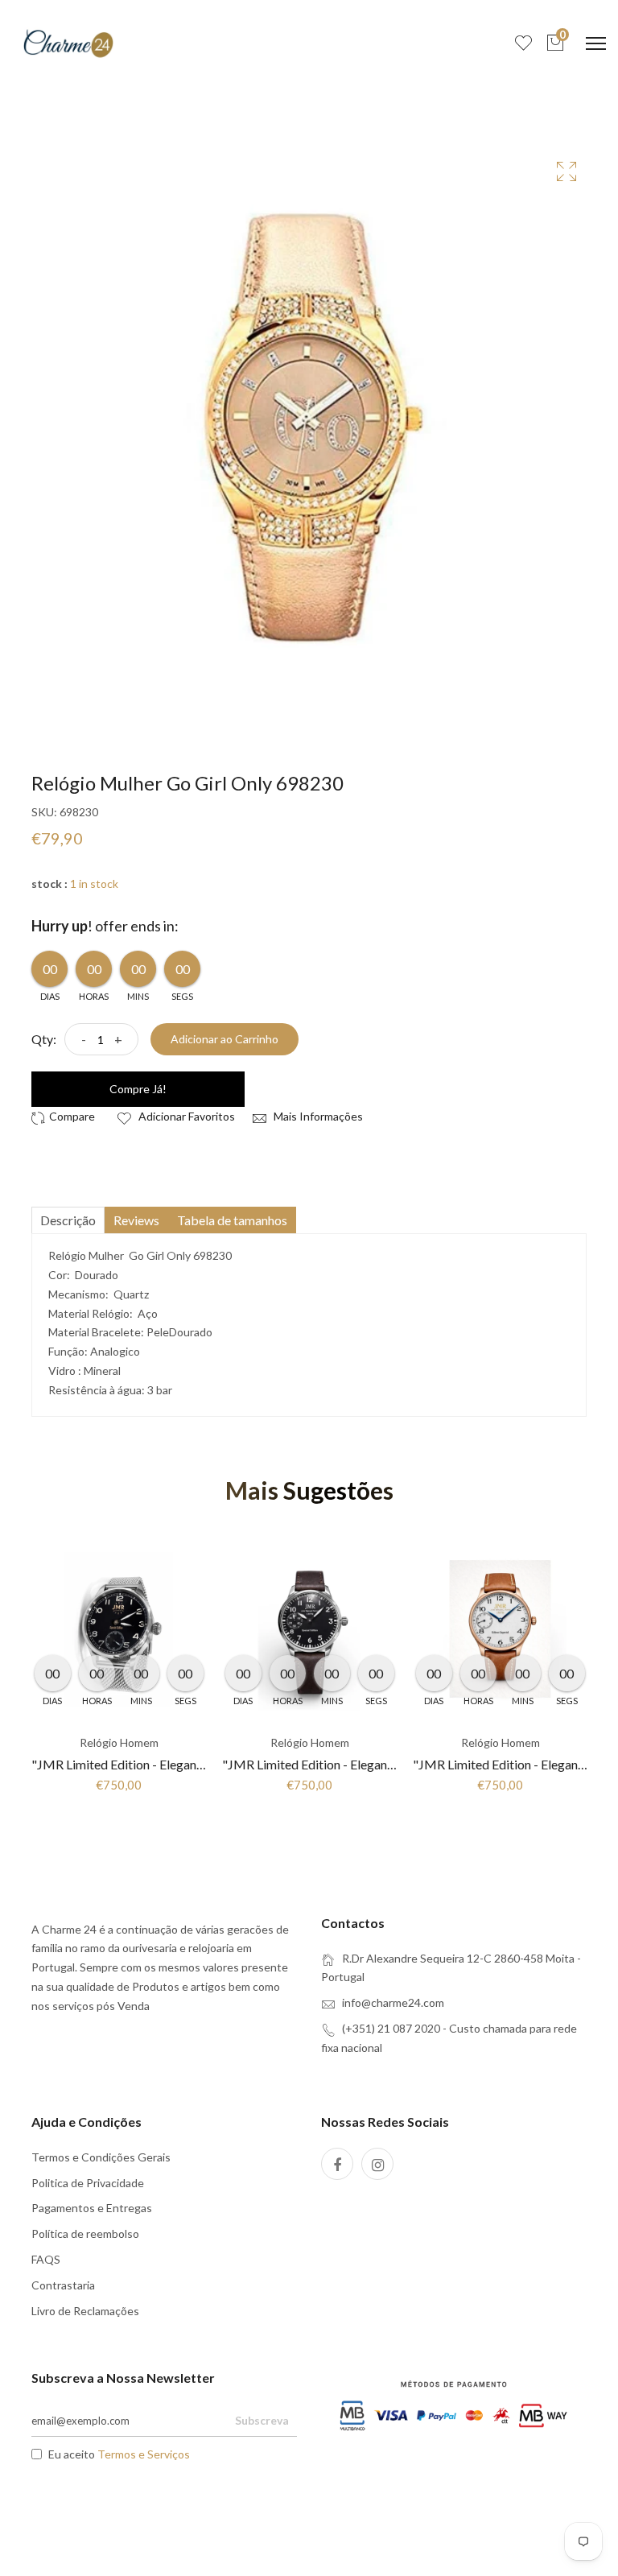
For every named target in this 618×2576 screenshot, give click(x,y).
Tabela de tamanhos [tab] (232, 1220)
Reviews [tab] (136, 1220)
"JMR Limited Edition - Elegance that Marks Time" (171, 1764)
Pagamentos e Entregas (92, 2208)
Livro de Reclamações (85, 2311)
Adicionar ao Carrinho (225, 1039)
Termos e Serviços (144, 2454)
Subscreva (262, 2420)
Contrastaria (63, 2285)
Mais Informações (317, 1116)
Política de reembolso (85, 2233)
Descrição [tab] (68, 1220)
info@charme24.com (393, 2002)
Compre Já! (138, 1089)
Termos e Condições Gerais (101, 2157)
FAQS (46, 2259)
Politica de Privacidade (88, 2183)
